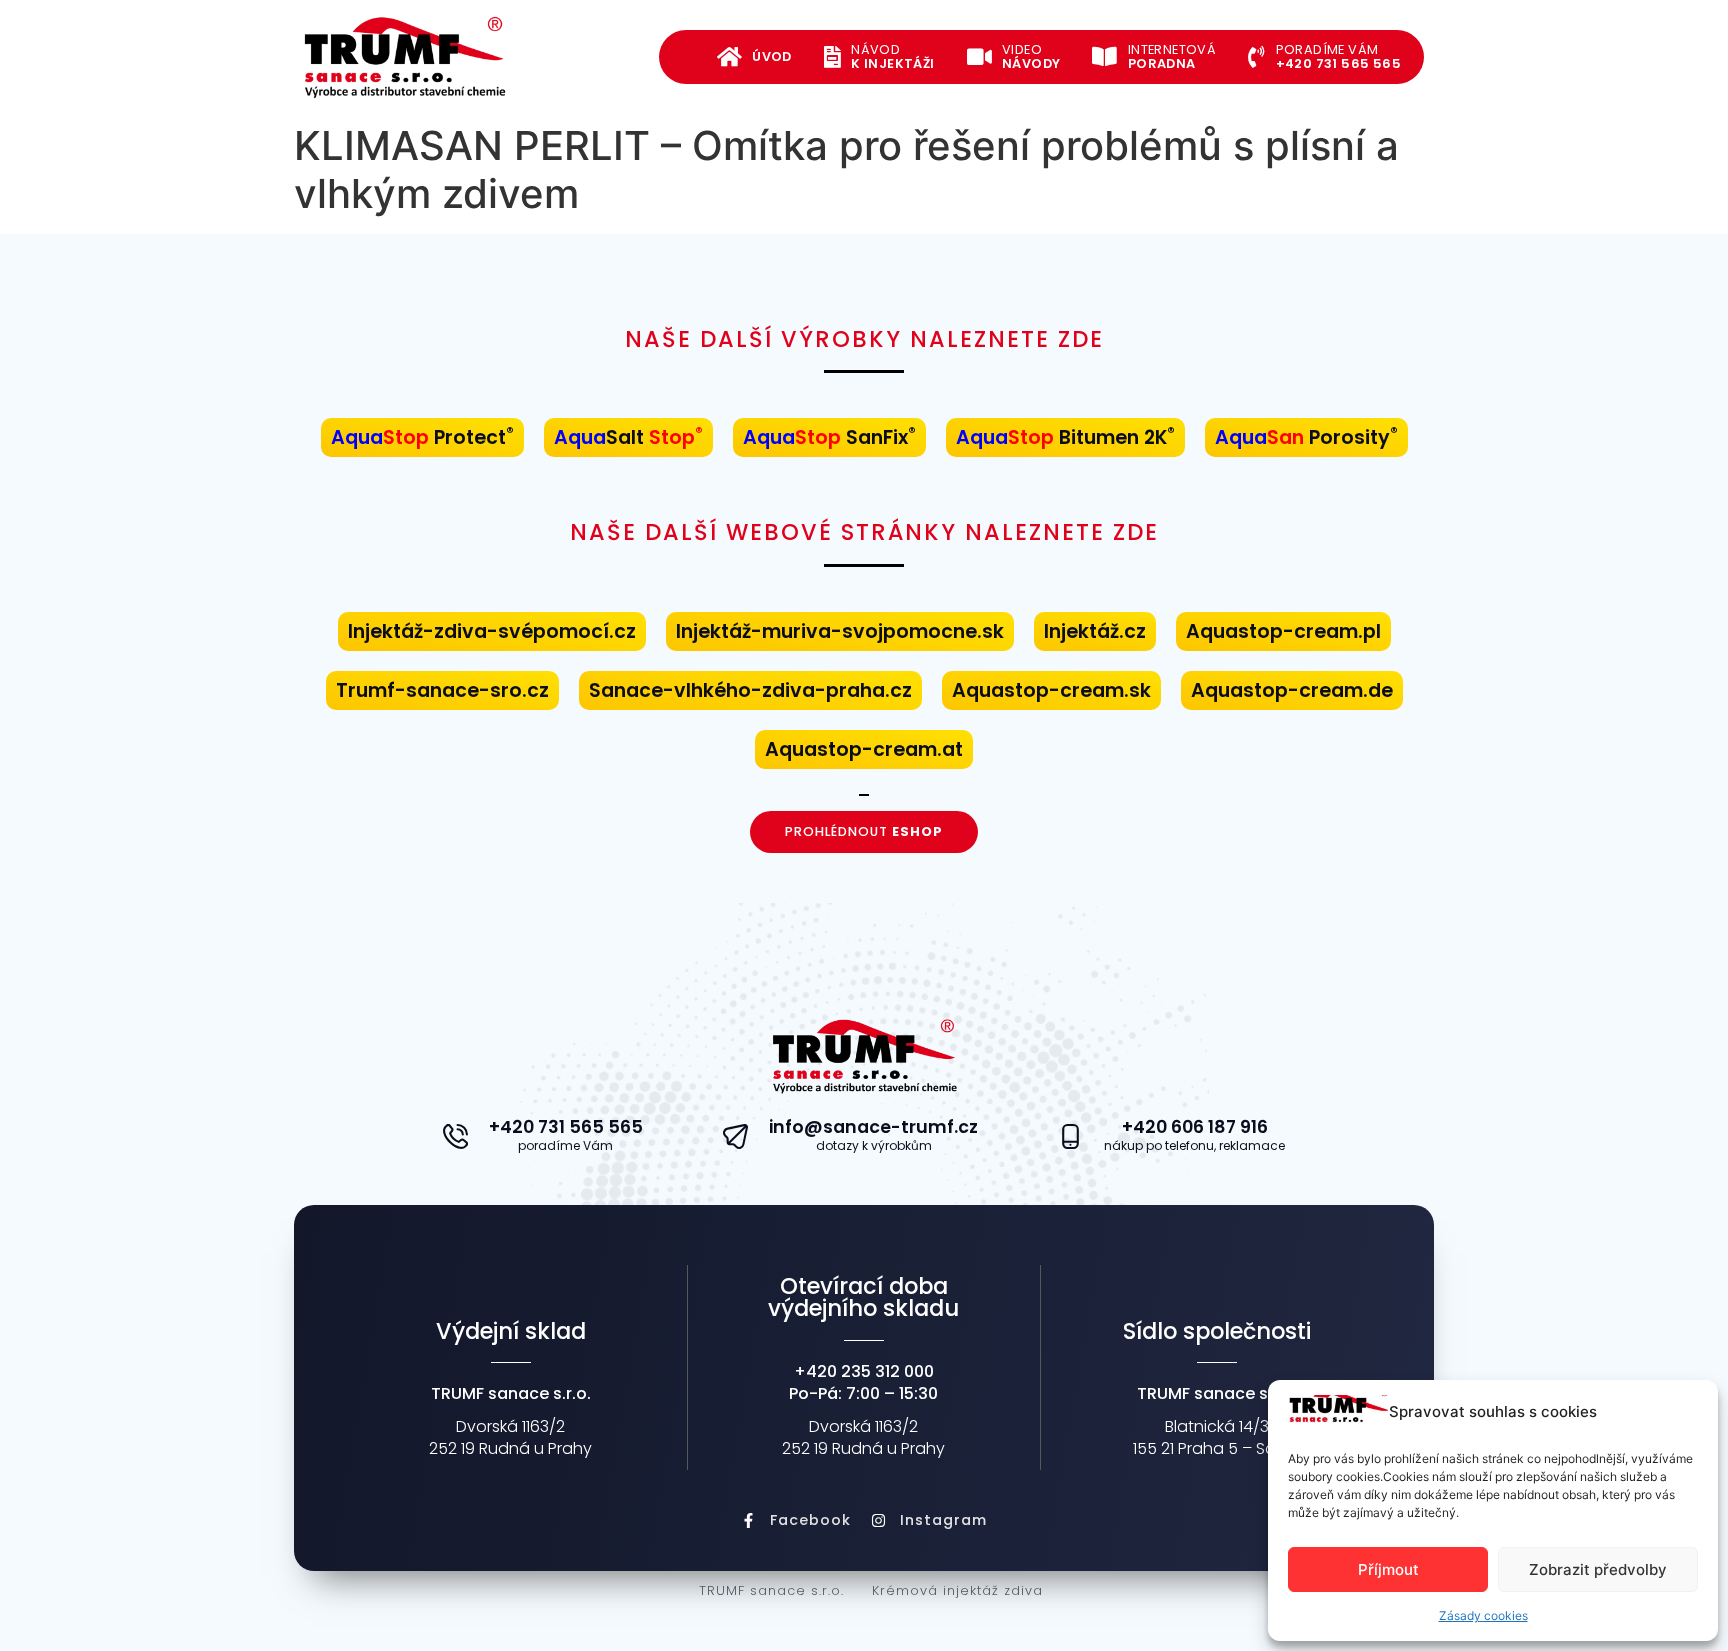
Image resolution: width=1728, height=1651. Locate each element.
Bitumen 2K (1065, 437)
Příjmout (1388, 1569)
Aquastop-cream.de (1292, 690)
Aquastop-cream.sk (1051, 690)
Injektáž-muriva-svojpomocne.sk (840, 631)
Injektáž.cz (1095, 631)
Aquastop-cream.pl (1283, 631)
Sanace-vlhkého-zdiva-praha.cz (750, 690)
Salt (628, 437)
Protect (422, 437)
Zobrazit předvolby (1598, 1569)
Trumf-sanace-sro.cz (442, 690)
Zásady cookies (1483, 1615)
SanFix (829, 437)
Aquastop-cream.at (864, 749)
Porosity (1306, 437)
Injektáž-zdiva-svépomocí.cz (492, 631)
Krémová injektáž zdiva (957, 1590)
